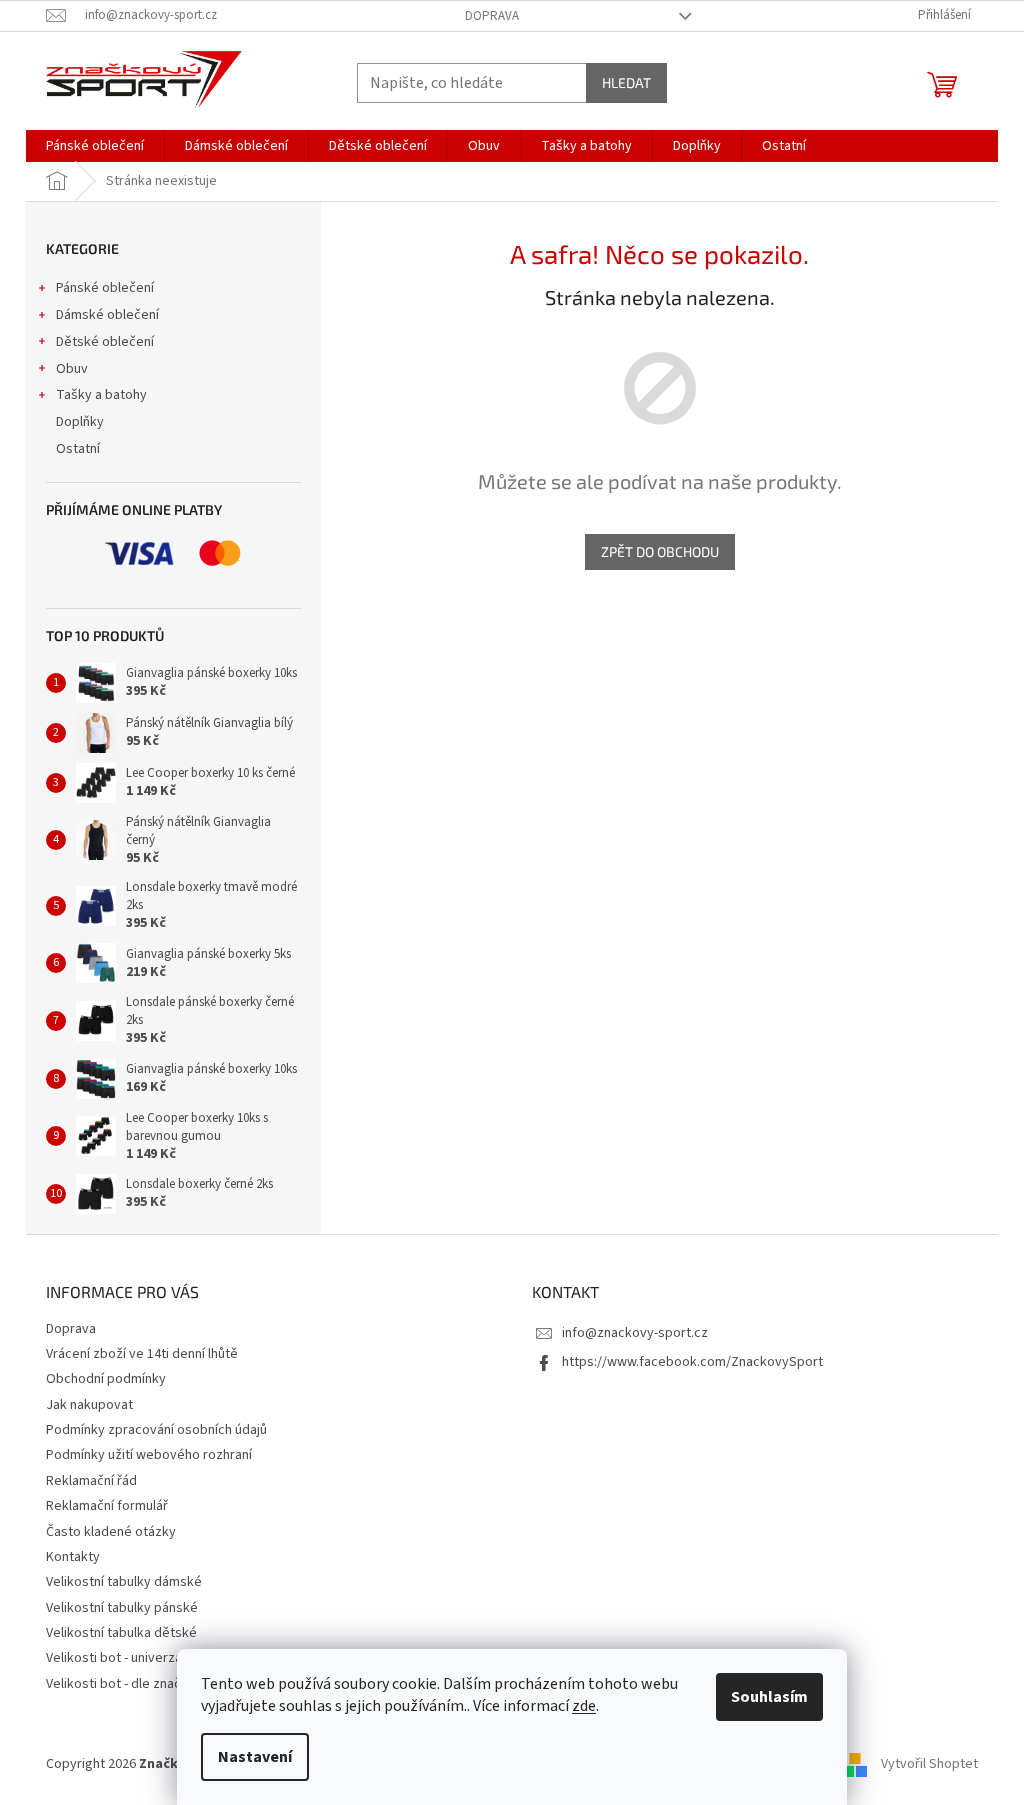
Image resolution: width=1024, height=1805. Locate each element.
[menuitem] (95, 146)
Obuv (72, 369)
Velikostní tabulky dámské (124, 1582)
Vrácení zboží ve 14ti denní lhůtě (142, 1354)
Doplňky (80, 422)
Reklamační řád (91, 1481)
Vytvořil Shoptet (929, 1764)
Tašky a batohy (101, 395)
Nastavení (255, 1757)
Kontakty (73, 1557)
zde (584, 1706)
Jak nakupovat (89, 1405)
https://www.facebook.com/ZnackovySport (692, 1362)
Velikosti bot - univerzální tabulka (144, 1658)
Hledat (626, 82)
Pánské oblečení (105, 288)
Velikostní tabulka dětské (121, 1633)
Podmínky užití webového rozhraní (149, 1455)
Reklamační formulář (107, 1506)
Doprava (492, 16)
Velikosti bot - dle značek (121, 1684)
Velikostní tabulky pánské (122, 1608)
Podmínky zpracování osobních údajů (156, 1430)
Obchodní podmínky (106, 1379)
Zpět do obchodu (660, 551)
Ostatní (78, 449)
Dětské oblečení (105, 342)
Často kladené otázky (111, 1532)
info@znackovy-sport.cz (635, 1333)
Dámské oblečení (107, 315)
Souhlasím (769, 1697)
